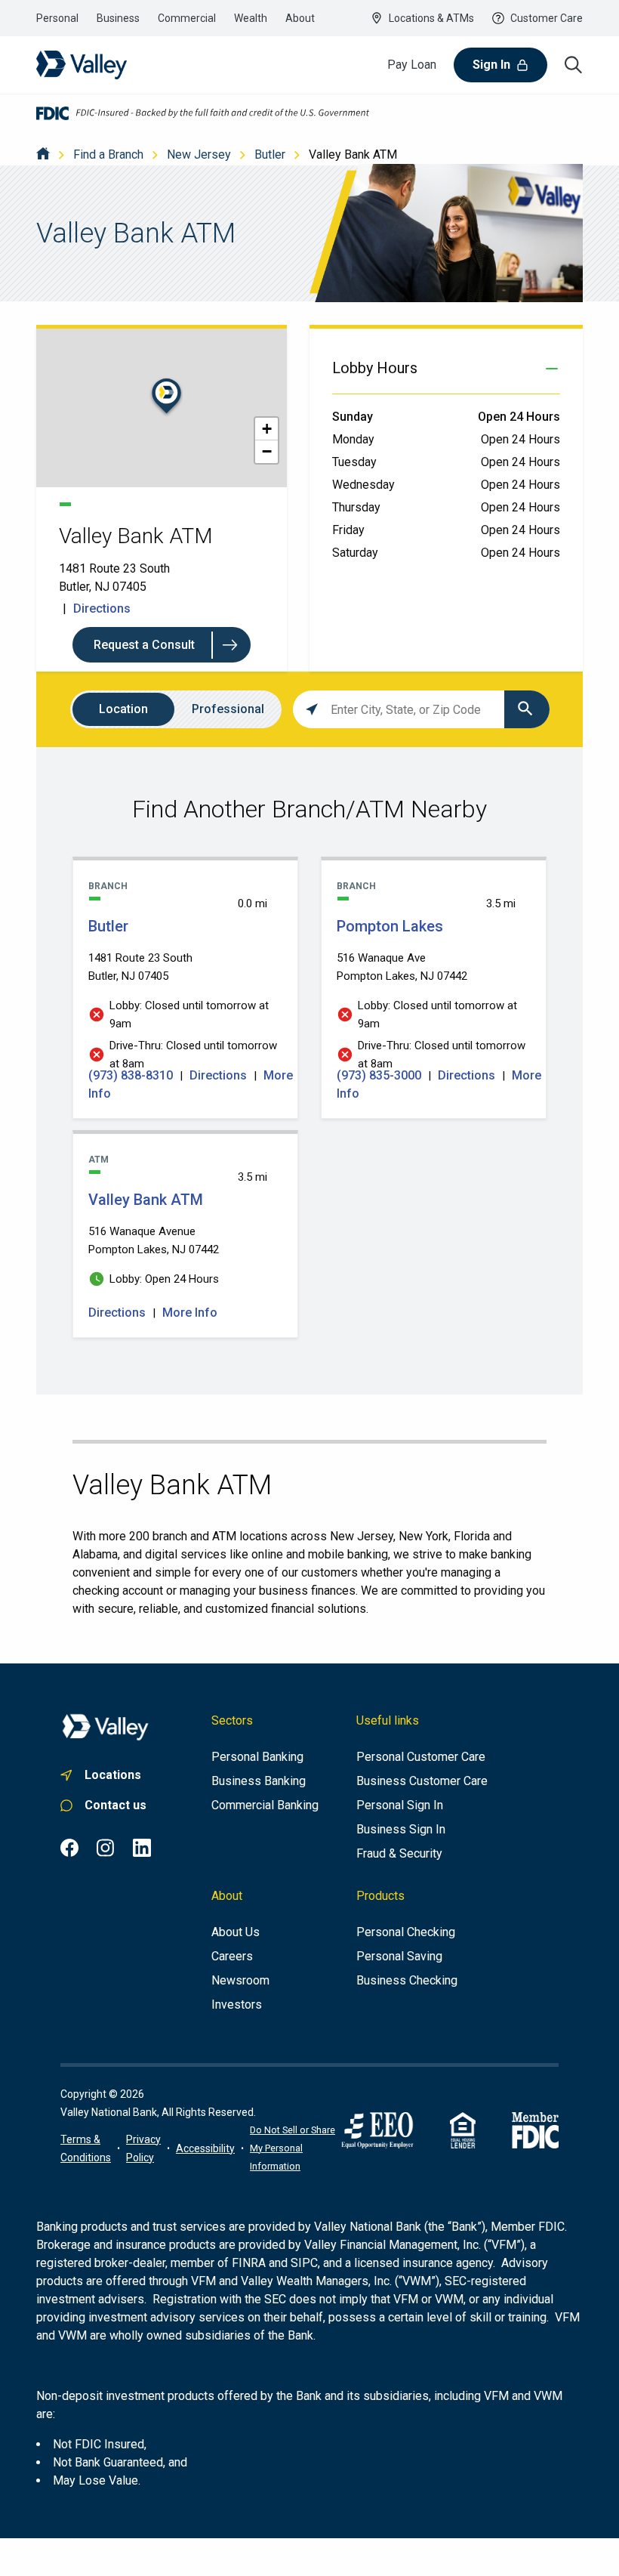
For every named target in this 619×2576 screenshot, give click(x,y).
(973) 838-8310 (132, 1075)
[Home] (43, 154)
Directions (102, 608)
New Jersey (199, 154)
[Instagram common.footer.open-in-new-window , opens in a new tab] (106, 1848)
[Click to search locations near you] (312, 709)
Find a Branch (108, 154)
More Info (190, 1313)
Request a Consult (144, 645)
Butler (270, 154)
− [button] (267, 451)
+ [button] (267, 429)
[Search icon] (574, 65)
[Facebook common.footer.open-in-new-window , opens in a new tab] (69, 1848)
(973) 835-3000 (380, 1075)
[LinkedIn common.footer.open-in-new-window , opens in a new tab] (142, 1848)
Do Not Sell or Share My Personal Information (293, 2148)
